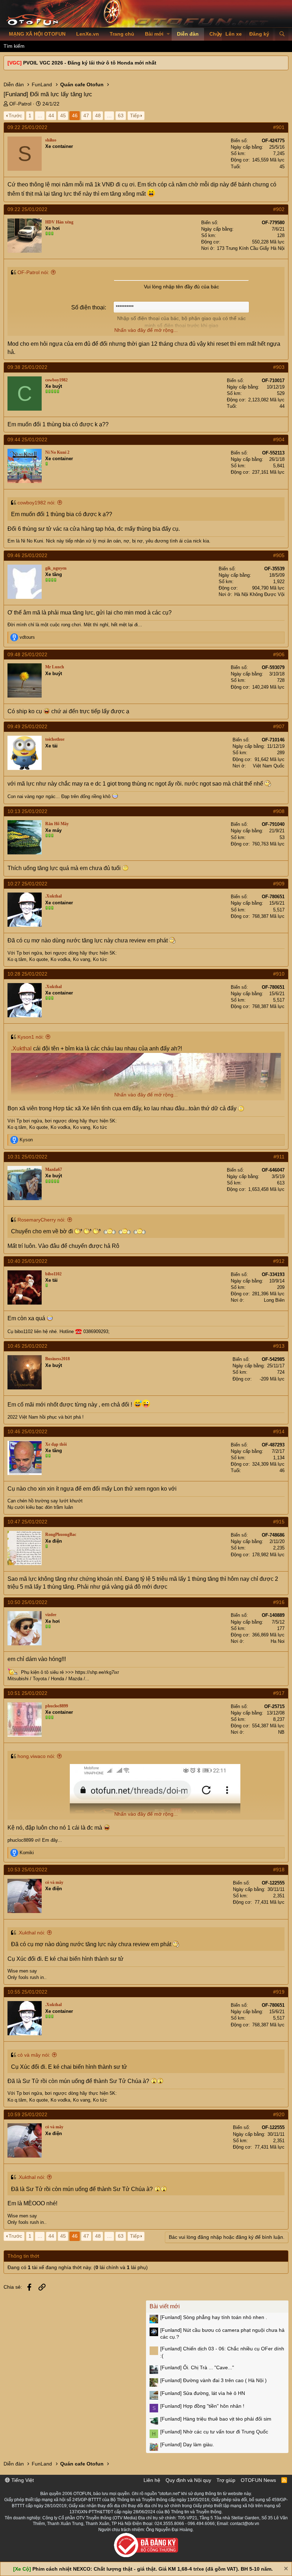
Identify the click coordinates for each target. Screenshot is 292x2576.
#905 (279, 555)
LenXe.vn (88, 34)
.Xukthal (21, 1048)
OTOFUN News (258, 2480)
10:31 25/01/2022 (27, 1157)
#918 (279, 1870)
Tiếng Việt (22, 2480)
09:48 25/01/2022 (27, 654)
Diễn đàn (188, 34)
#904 (279, 439)
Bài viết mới (165, 2306)
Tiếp (135, 115)
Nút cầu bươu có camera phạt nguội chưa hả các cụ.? (222, 2334)
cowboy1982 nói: (36, 503)
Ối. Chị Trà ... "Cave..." (197, 2367)
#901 (279, 127)
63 (121, 115)
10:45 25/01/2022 (27, 1346)
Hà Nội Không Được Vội (259, 594)
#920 (279, 2114)
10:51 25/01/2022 (27, 1693)
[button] (168, 34)
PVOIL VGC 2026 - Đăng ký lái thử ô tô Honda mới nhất (90, 63)
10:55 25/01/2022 (27, 1992)
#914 (279, 1431)
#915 (279, 1522)
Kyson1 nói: (31, 1037)
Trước (15, 115)
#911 (279, 1157)
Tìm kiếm (14, 46)
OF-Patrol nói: (33, 272)
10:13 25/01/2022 (27, 811)
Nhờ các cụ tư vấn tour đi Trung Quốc (214, 2432)
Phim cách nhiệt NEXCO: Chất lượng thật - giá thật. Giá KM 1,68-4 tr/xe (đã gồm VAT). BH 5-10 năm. (153, 2569)
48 (98, 115)
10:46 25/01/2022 (27, 1431)
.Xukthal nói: (31, 1933)
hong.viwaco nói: (36, 1756)
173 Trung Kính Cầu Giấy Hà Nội (251, 248)
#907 (279, 726)
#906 (279, 654)
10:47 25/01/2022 (27, 1522)
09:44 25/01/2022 (27, 439)
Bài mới (154, 34)
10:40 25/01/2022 (27, 1261)
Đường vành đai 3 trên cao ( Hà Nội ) (213, 2380)
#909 (279, 884)
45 (63, 115)
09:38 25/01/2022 (27, 367)
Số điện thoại (88, 307)
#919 (279, 1992)
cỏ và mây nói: (34, 2055)
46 (75, 115)
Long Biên (274, 1300)
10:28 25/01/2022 (27, 974)
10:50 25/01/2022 (27, 1602)
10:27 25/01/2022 (27, 884)
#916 (279, 1602)
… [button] (40, 115)
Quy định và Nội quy (188, 2480)
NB (281, 1732)
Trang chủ (122, 34)
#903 (279, 367)
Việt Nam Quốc (269, 766)
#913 (279, 1346)
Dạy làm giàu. (187, 2444)
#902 (279, 209)
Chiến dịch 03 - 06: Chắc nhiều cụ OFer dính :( (222, 2352)
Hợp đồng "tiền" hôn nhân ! (202, 2406)
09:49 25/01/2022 (27, 726)
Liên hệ (152, 2480)
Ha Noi (278, 1641)
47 (86, 115)
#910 (279, 974)
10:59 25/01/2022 (27, 2114)
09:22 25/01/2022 (27, 127)
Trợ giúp (226, 2480)
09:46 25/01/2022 (27, 555)
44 (51, 115)
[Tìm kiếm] (282, 34)
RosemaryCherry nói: (41, 1220)
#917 (279, 1693)
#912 (279, 1261)
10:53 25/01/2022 (27, 1870)
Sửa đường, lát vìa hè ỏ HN (203, 2393)
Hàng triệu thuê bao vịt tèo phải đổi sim (216, 2419)
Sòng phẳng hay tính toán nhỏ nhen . (214, 2317)
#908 (279, 811)
